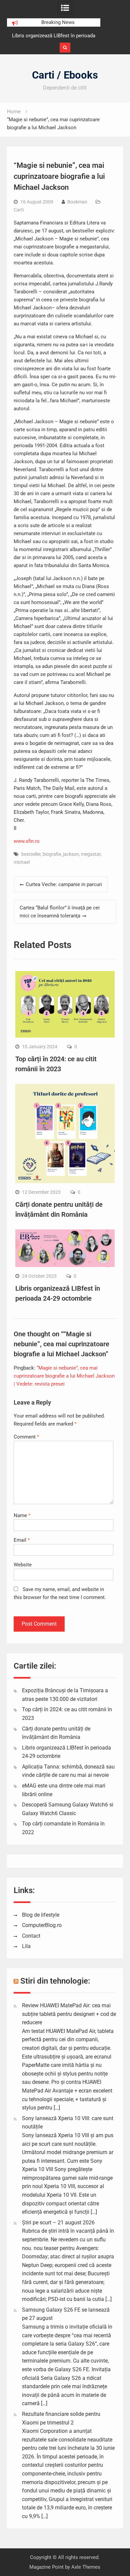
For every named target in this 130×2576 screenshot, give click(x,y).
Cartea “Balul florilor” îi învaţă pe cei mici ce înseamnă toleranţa (60, 912)
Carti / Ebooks (65, 75)
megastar (91, 854)
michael (22, 862)
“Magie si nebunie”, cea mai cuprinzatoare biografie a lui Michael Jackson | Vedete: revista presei (64, 1376)
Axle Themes (86, 2567)
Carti (19, 210)
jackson (71, 854)
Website (23, 1565)
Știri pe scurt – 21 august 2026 (58, 2223)
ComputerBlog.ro (42, 1925)
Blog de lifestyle (41, 1915)
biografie (52, 854)
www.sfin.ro (27, 841)
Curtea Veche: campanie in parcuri (64, 884)
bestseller (31, 854)
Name (22, 1515)
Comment (26, 1437)
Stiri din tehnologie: (55, 1981)
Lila (26, 1946)
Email (22, 1540)
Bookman (77, 202)
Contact (31, 1936)
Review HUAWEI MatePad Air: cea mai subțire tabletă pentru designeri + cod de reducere (69, 2014)
